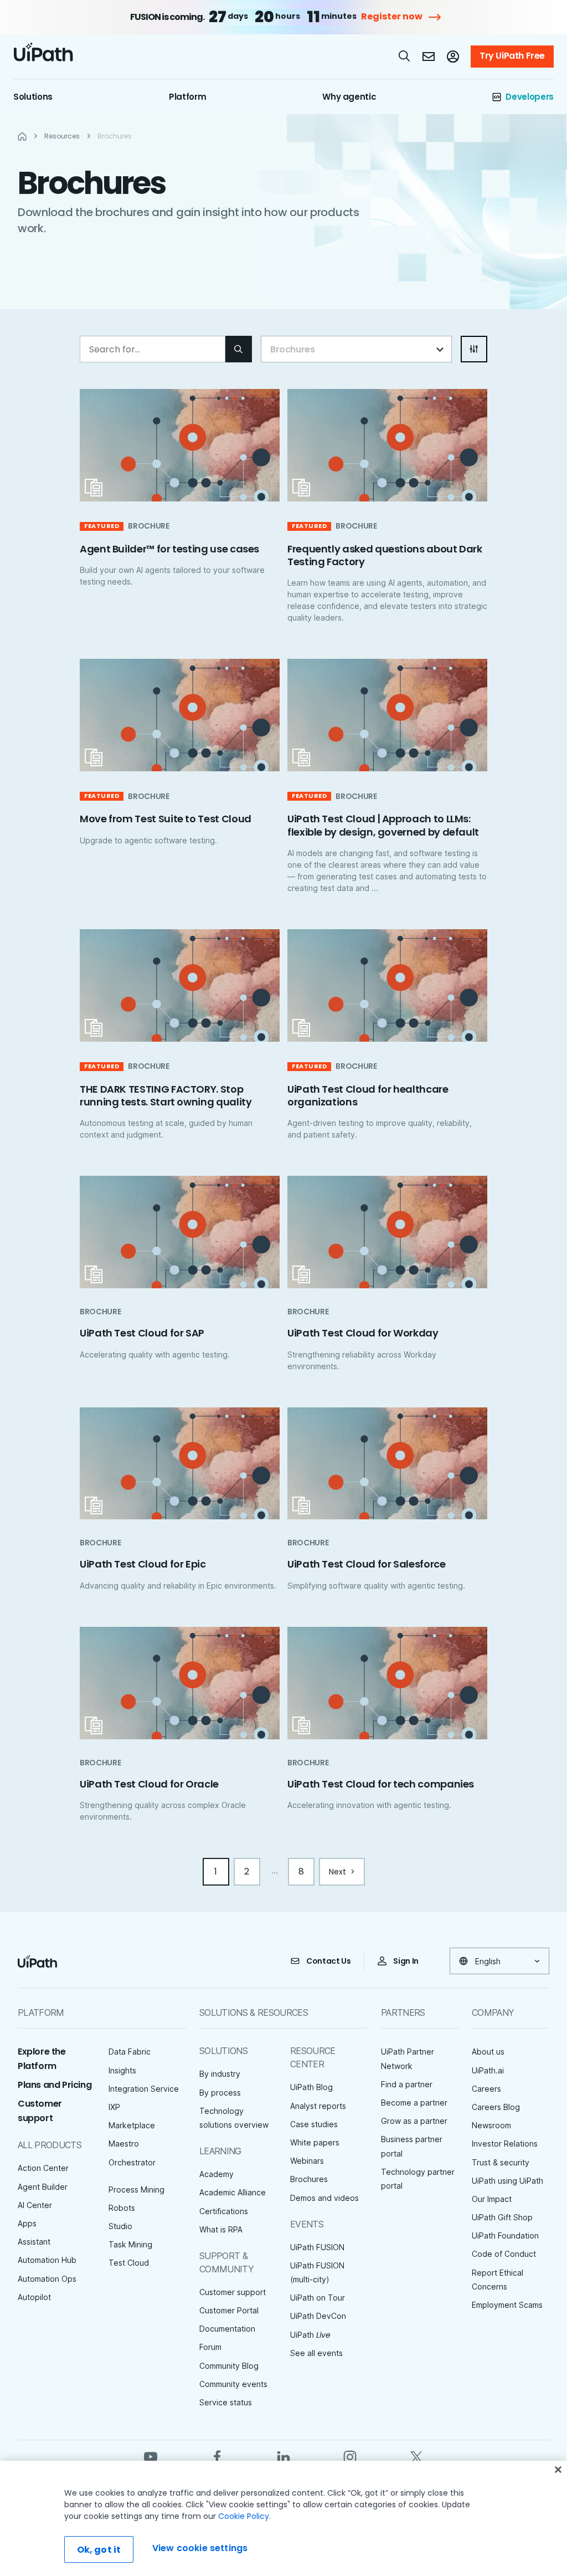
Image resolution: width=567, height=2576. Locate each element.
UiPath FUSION (317, 2247)
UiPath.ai (488, 2070)
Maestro (124, 2144)
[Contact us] (429, 57)
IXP (114, 2107)
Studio (120, 2226)
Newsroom (491, 2125)
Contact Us (329, 1961)
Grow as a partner (414, 2121)
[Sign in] (453, 57)
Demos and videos (324, 2198)
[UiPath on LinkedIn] (283, 2456)
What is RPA (221, 2229)
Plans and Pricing (55, 2085)
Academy (217, 2174)
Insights (122, 2070)
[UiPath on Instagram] (350, 2456)
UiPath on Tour (318, 2298)
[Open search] (405, 56)
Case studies (314, 2124)
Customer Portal (229, 2310)
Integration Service (144, 2089)
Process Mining (136, 2190)
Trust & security (501, 2162)
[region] (283, 2518)
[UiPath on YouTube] (151, 2456)
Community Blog (229, 2366)
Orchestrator (132, 2162)
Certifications (224, 2211)
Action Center (43, 2168)
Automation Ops (47, 2279)
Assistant (34, 2242)
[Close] (558, 2470)
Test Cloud (129, 2263)
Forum (210, 2347)
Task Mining (130, 2244)
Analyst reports (318, 2106)
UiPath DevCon (318, 2316)
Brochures (309, 2179)
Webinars (307, 2161)
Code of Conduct (504, 2254)
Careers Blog (496, 2107)
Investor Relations (505, 2144)
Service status (226, 2402)
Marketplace (132, 2125)
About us (488, 2052)
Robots (122, 2208)
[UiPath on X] (416, 2456)
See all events (316, 2353)
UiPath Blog (311, 2087)
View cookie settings (200, 2548)
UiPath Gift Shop (502, 2217)
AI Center (35, 2205)
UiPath (310, 2335)
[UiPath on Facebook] (217, 2456)
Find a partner (407, 2084)
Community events (233, 2384)
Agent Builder (43, 2187)
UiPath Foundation (505, 2236)
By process (220, 2093)
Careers (486, 2089)
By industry (220, 2074)
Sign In (406, 1961)
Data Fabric (130, 2052)
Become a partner (414, 2103)
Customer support (233, 2292)
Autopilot (34, 2297)
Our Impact (492, 2199)
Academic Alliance (233, 2192)
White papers (315, 2142)
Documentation (227, 2329)
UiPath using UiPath (507, 2181)
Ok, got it (99, 2550)
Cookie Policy (244, 2516)
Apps (27, 2223)
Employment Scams (507, 2305)
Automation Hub (47, 2260)
